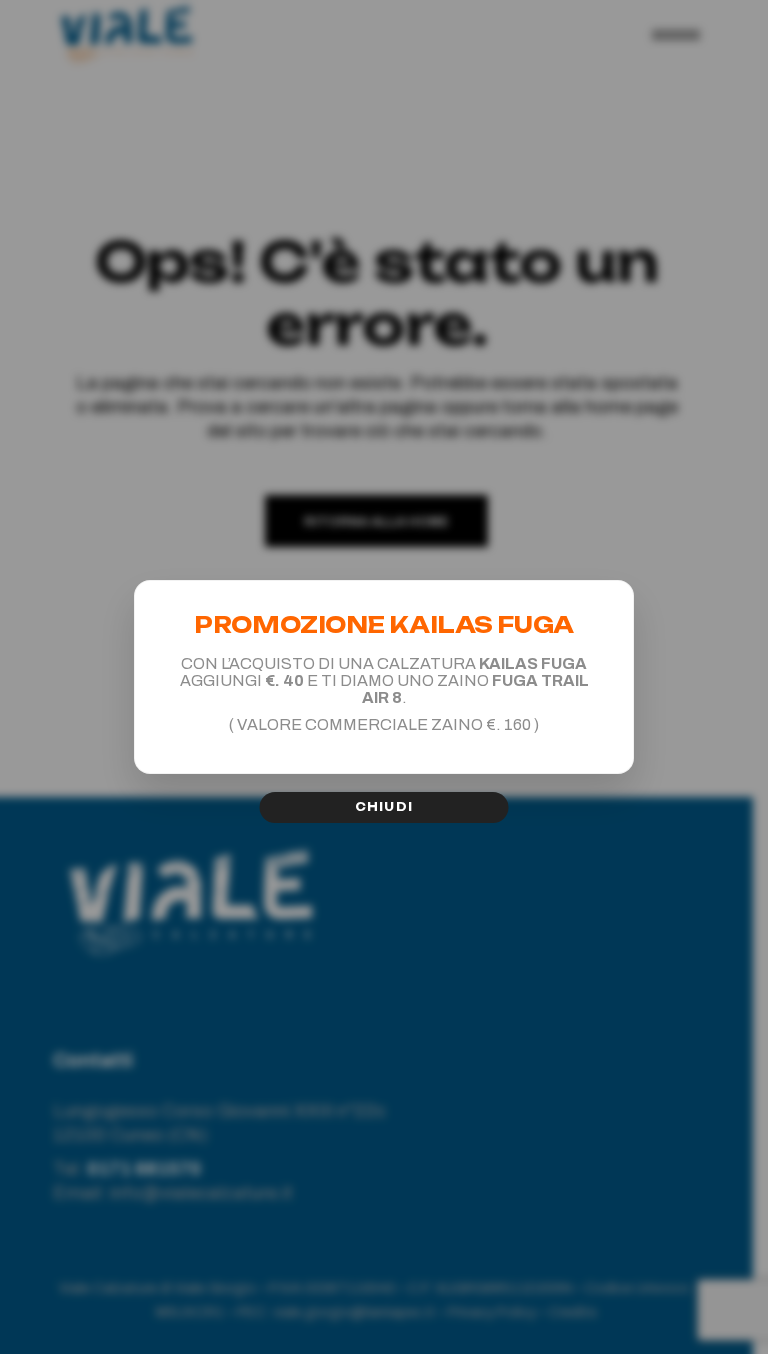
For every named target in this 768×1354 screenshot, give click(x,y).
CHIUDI (384, 807)
